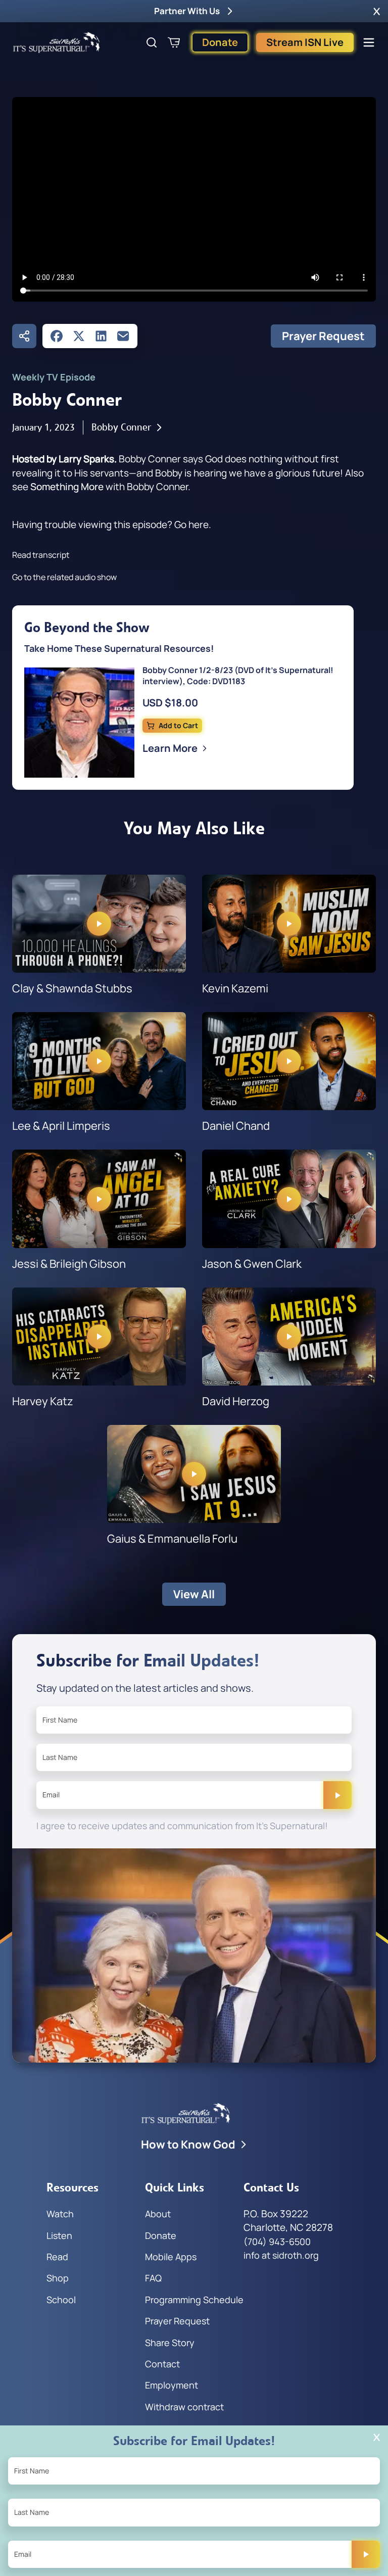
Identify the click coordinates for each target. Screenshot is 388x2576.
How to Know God (188, 2144)
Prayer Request (323, 336)
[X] (79, 336)
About (158, 2214)
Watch (60, 2214)
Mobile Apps (171, 2257)
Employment (172, 2385)
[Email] (123, 336)
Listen (59, 2235)
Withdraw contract (184, 2407)
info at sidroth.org (281, 2255)
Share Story (170, 2343)
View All (194, 1594)
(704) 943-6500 (277, 2241)
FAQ (153, 2278)
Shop (58, 2278)
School (61, 2300)
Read (57, 2257)
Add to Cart (178, 725)
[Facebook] (57, 336)
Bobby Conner (121, 427)
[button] (377, 11)
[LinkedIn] (101, 336)
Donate (220, 42)
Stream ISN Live (305, 42)
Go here (191, 524)
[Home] (57, 42)
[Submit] (337, 1795)
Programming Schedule (194, 2300)
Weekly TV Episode (54, 377)
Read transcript (41, 555)
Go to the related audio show (64, 577)
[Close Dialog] (377, 2437)
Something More (67, 487)
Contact (162, 2364)
